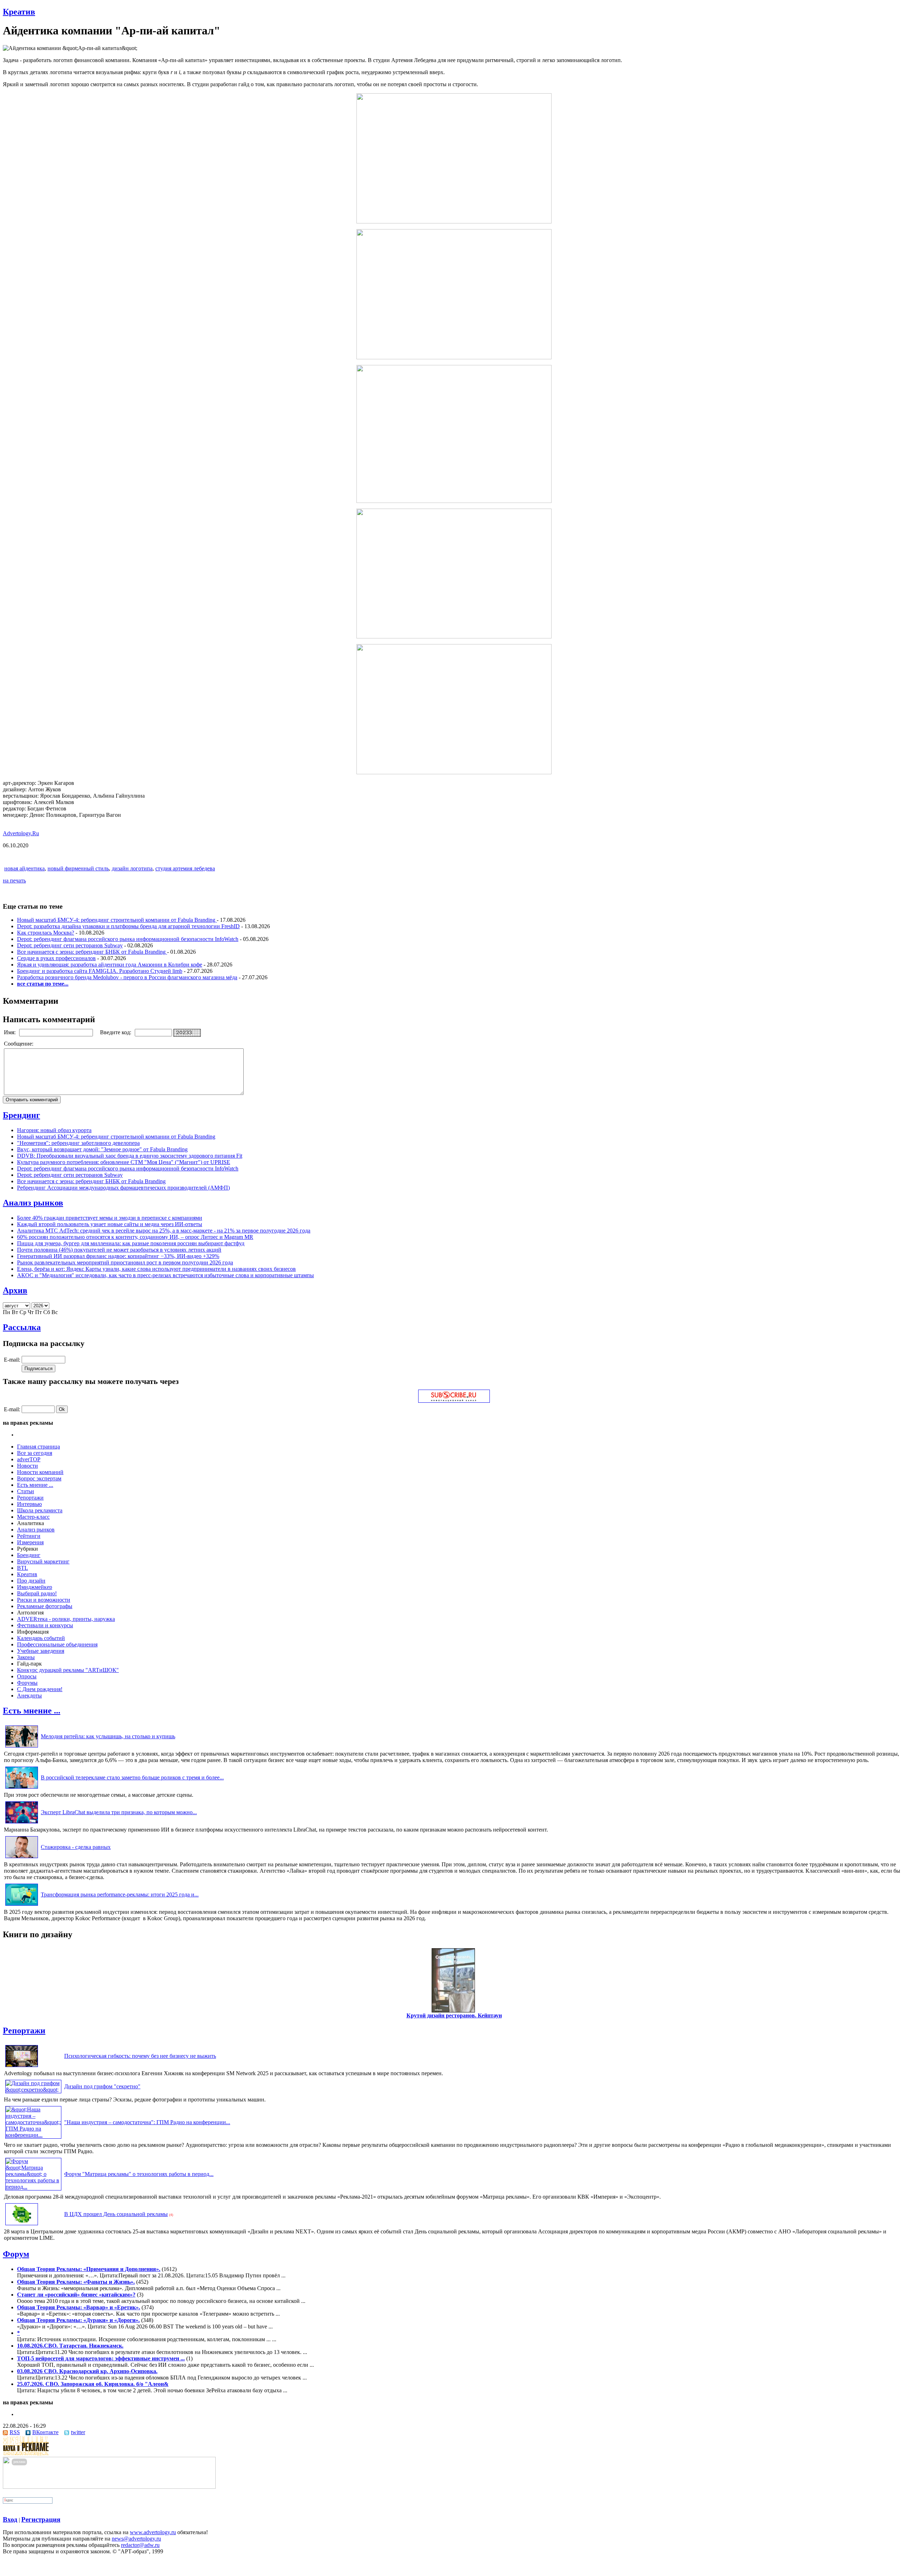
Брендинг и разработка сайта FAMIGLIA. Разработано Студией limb (100, 971)
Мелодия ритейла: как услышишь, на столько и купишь (108, 1736)
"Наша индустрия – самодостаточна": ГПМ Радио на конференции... (147, 2122)
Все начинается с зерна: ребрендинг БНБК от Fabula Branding (92, 952)
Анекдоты (29, 1696)
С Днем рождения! (40, 1689)
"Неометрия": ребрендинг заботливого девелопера (78, 1143)
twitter (78, 2432)
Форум (16, 2254)
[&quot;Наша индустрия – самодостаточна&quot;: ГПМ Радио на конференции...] (33, 2135)
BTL (23, 1568)
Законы (26, 1657)
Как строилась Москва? (46, 933)
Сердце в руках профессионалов (56, 958)
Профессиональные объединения (57, 1644)
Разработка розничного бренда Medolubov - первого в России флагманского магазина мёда (127, 977)
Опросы (27, 1676)
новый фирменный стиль (78, 868)
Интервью (29, 1504)
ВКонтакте (45, 2432)
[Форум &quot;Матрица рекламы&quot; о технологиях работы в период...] (33, 2187)
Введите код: (116, 1032)
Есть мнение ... (35, 1485)
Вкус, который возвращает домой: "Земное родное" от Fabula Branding (102, 1149)
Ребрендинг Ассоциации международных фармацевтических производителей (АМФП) (123, 1188)
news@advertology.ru (136, 2539)
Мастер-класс (33, 1517)
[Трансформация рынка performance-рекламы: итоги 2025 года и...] (22, 1905)
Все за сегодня (35, 1453)
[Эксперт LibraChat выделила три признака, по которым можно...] (22, 1823)
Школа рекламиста (40, 1510)
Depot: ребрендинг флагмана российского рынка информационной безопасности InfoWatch (128, 939)
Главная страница (38, 1447)
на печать (14, 880)
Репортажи (30, 1498)
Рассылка (22, 1327)
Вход (10, 2519)
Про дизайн (31, 1581)
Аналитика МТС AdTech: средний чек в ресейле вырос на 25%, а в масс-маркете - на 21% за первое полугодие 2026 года (164, 1231)
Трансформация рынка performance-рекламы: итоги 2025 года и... (120, 1894)
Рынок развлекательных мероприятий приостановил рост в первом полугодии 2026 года (125, 1262)
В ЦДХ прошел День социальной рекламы (116, 2214)
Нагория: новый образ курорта (54, 1130)
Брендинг (21, 1115)
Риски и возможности (44, 1600)
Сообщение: (19, 1044)
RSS (15, 2432)
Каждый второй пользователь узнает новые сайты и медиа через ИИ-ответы (110, 1224)
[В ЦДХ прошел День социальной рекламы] (22, 2225)
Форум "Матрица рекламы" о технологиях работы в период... (139, 2174)
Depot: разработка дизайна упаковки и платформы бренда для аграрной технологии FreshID (128, 926)
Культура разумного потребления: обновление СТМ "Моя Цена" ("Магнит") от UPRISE (124, 1162)
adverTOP (29, 1459)
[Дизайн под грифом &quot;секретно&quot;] (33, 2090)
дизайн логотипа (132, 868)
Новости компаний (40, 1472)
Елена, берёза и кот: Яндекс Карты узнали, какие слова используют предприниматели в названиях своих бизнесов (156, 1269)
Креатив (19, 12)
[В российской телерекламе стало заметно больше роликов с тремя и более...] (22, 1788)
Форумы (27, 1683)
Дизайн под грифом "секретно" (102, 2086)
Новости (27, 1466)
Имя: (10, 1032)
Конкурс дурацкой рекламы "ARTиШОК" (68, 1670)
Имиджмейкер (35, 1587)
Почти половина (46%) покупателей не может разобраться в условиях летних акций (119, 1250)
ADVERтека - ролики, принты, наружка (66, 1619)
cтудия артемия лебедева (185, 868)
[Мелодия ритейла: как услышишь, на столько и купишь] (22, 1747)
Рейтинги (29, 1536)
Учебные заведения (41, 1651)
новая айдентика (24, 868)
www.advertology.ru (153, 2532)
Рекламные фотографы (45, 1606)
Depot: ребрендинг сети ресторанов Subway (70, 945)
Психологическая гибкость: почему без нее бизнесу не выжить (140, 2056)
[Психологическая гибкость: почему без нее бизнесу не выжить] (22, 2067)
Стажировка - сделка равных (76, 1847)
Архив (15, 1290)
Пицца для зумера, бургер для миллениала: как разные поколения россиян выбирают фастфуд (131, 1243)
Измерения (30, 1542)
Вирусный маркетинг (43, 1561)
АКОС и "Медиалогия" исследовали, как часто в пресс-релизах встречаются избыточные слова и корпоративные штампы (165, 1275)
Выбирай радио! (37, 1593)
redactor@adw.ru (140, 2545)
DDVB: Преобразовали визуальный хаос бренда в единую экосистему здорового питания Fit (130, 1156)
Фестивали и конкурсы (45, 1625)
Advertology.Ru (21, 833)
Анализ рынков (33, 1203)
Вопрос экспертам (39, 1478)
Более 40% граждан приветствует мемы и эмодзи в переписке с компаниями (110, 1218)
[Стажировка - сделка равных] (22, 1858)
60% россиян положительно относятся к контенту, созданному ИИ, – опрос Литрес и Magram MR (135, 1237)
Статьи (26, 1491)
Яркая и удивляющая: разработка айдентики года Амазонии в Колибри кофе (110, 965)
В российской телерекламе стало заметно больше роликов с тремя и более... (132, 1777)
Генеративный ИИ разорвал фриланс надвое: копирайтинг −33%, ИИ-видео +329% (118, 1256)
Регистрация (41, 2519)
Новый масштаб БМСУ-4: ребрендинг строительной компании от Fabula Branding (117, 920)
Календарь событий (41, 1638)
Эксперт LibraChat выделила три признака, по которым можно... (119, 1812)
